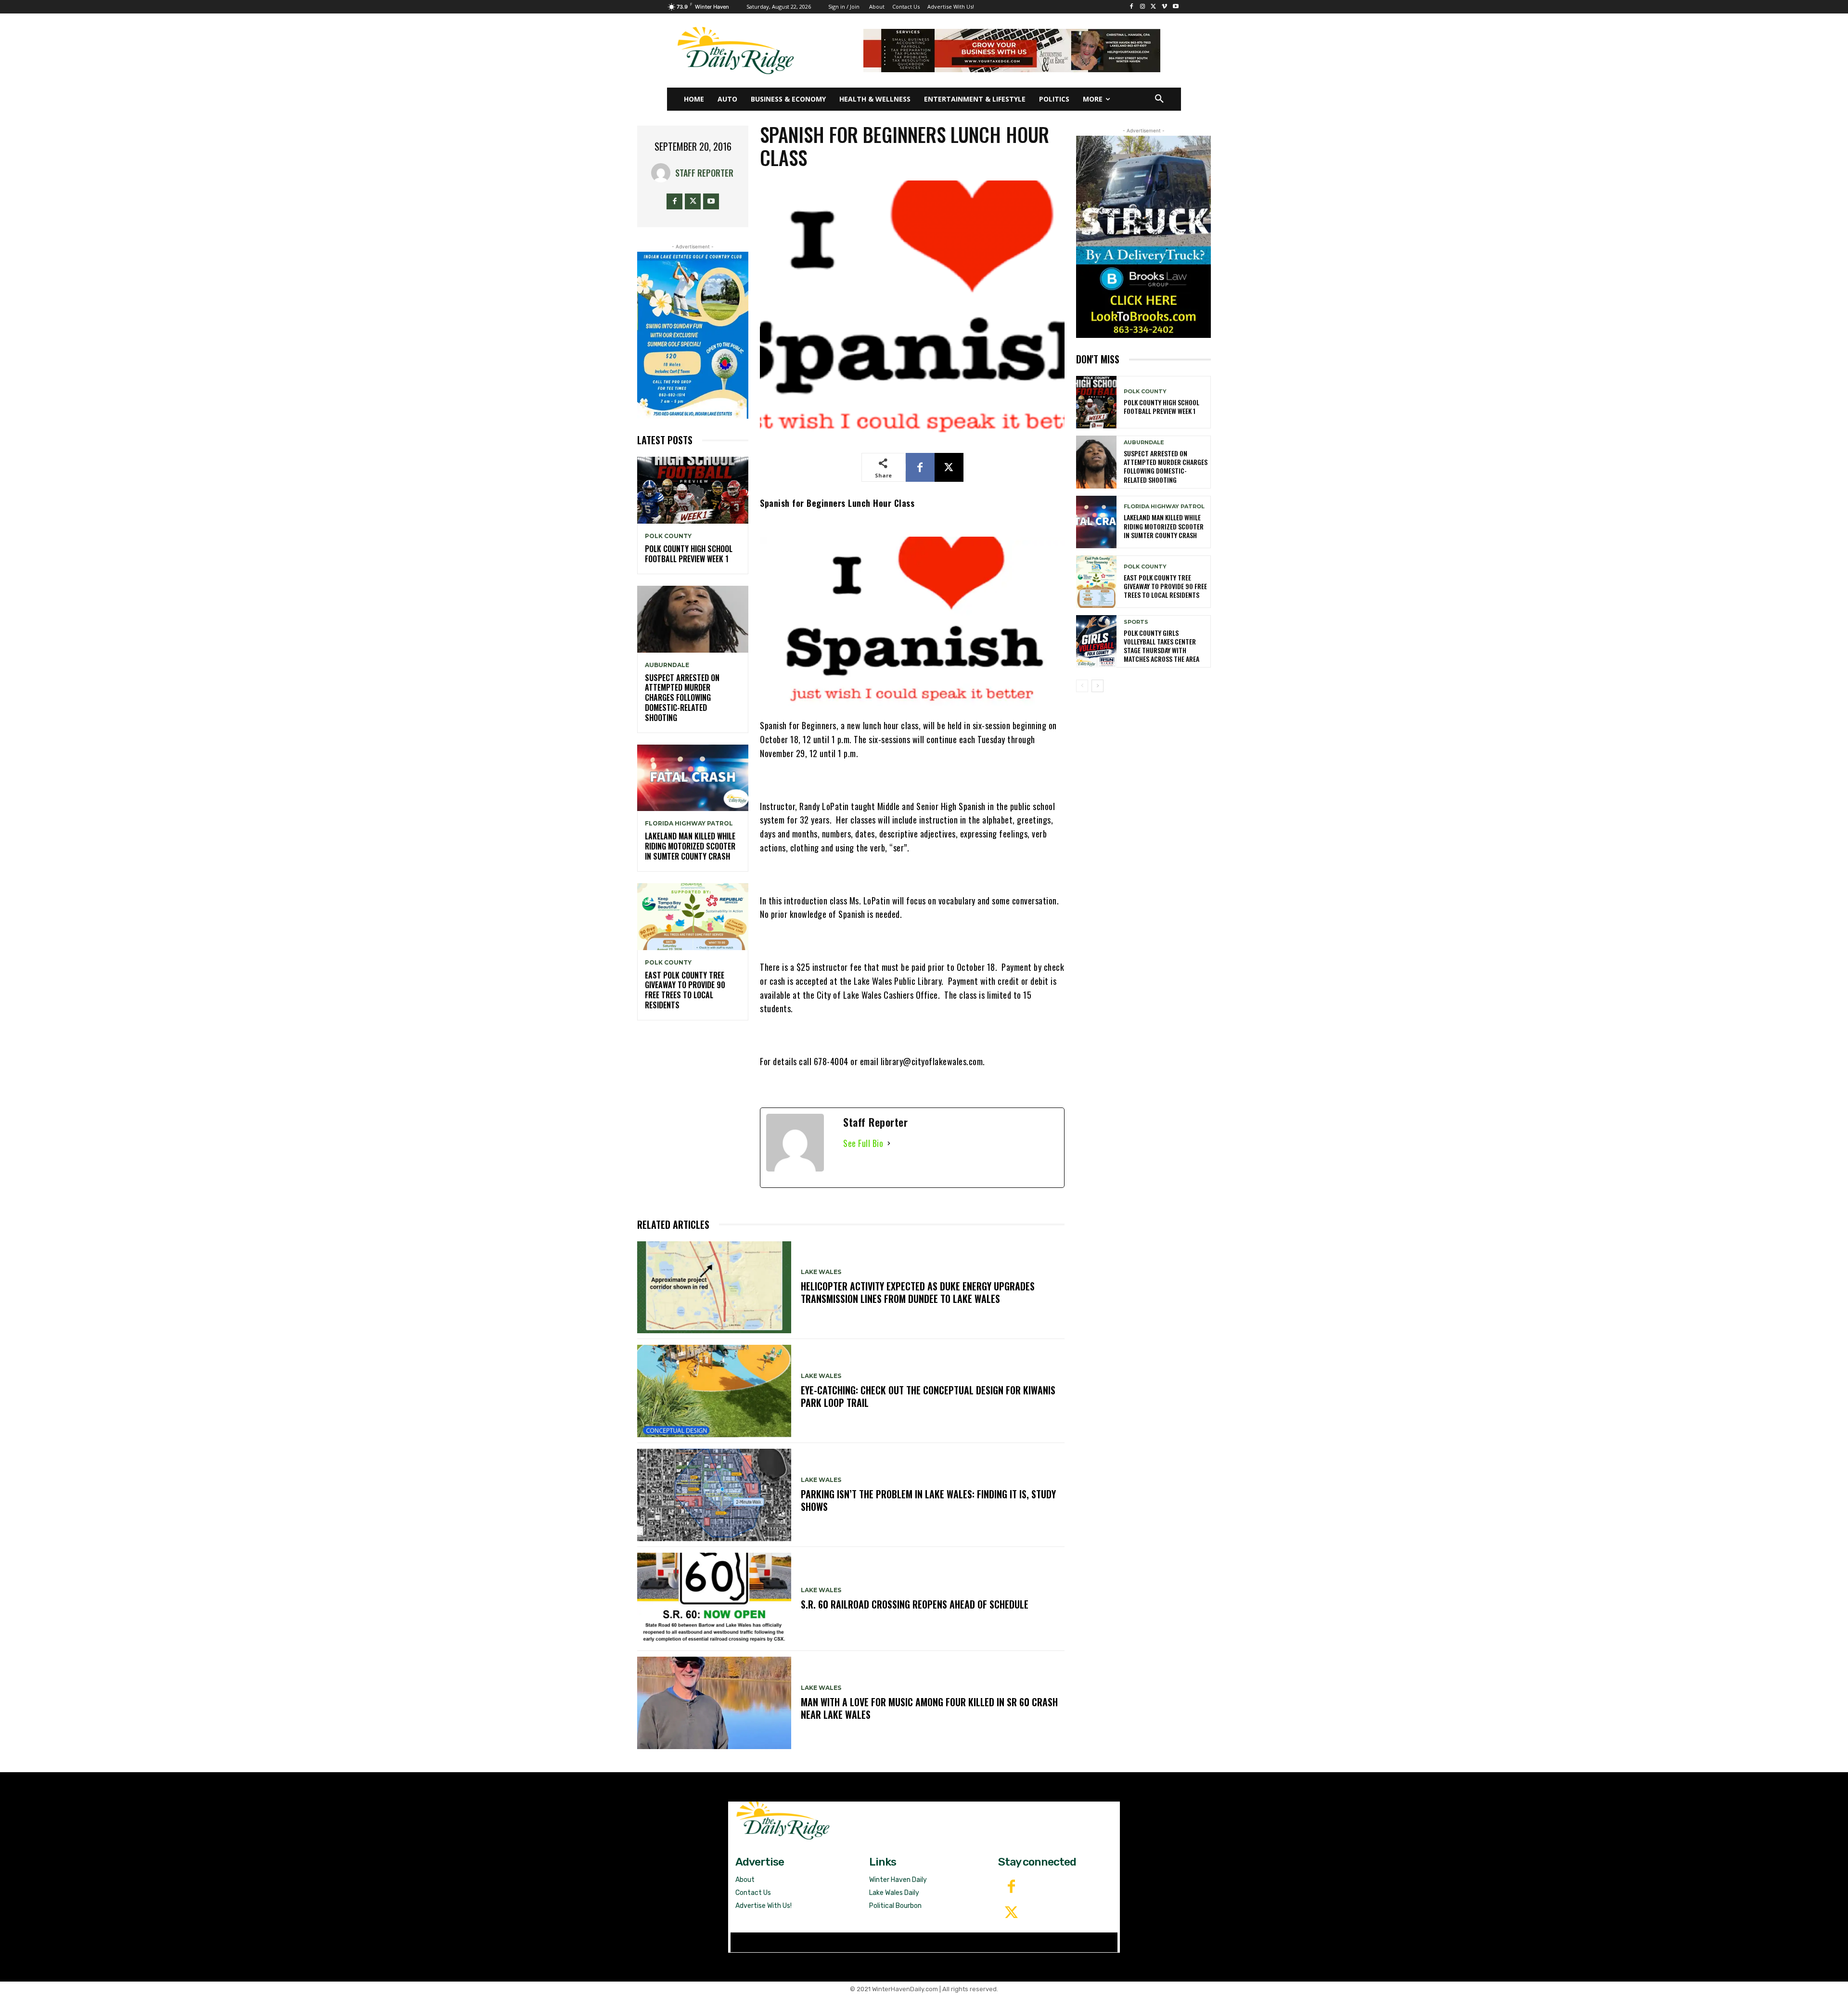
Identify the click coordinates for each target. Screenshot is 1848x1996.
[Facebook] (1132, 7)
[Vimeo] (1164, 7)
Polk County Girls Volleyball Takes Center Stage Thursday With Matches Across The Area (1161, 646)
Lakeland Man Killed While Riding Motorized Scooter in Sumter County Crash (690, 846)
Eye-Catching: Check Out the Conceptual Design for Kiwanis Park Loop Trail (928, 1396)
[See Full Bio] (889, 1143)
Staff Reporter (704, 173)
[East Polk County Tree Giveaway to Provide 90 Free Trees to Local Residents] (693, 917)
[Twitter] (1011, 1913)
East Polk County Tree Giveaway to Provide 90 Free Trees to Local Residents (685, 990)
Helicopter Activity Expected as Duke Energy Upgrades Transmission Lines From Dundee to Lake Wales (918, 1292)
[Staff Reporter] (663, 173)
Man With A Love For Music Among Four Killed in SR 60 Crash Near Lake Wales (929, 1708)
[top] (1012, 51)
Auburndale (667, 665)
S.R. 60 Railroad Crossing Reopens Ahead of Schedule (915, 1604)
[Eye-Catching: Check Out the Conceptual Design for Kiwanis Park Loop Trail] (714, 1391)
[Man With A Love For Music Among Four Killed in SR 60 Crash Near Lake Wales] (714, 1703)
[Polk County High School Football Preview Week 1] (693, 490)
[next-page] (1097, 686)
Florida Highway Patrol (689, 824)
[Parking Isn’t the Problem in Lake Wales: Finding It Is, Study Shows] (714, 1495)
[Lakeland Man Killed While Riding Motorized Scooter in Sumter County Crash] (693, 778)
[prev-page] (1082, 686)
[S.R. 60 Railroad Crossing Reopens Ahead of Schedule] (714, 1599)
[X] (1154, 7)
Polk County (668, 536)
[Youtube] (1175, 7)
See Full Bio (863, 1143)
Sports (1136, 622)
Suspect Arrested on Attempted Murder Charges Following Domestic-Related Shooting (682, 698)
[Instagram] (1143, 7)
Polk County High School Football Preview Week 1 (689, 554)
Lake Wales (821, 1272)
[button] (1159, 99)
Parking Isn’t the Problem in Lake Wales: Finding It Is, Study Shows (928, 1500)
